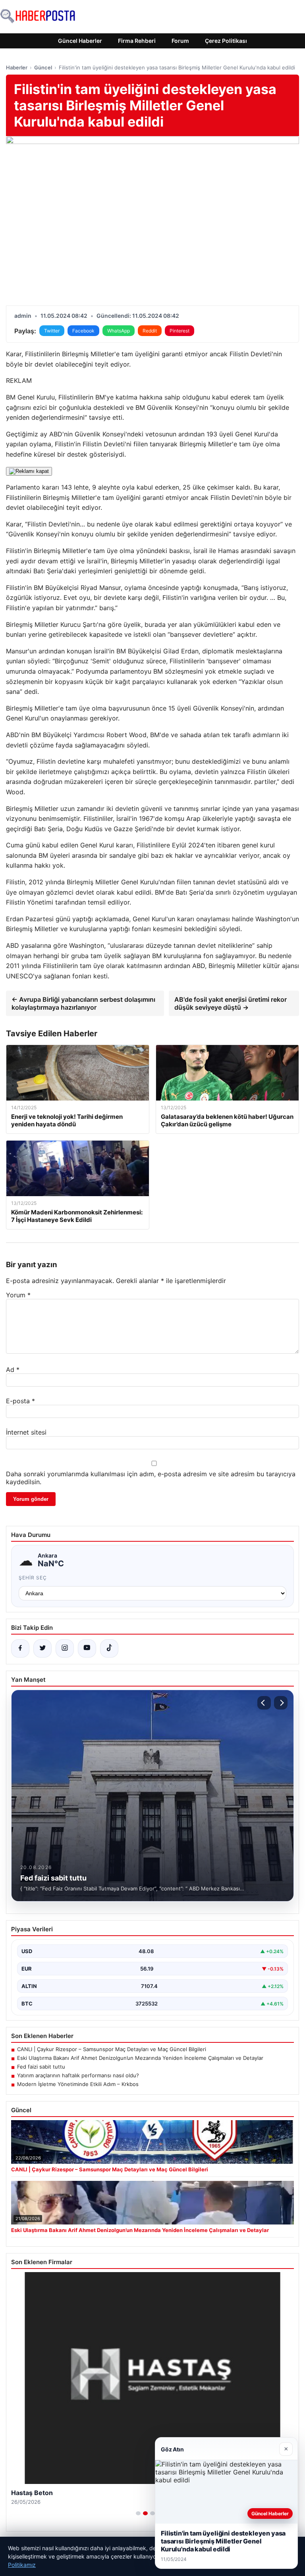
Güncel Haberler (80, 41)
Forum (180, 41)
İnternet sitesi (26, 1432)
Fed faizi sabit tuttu (41, 2067)
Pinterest (180, 331)
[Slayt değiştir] (138, 2513)
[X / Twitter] (42, 1648)
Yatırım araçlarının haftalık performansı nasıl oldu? (78, 2075)
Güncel (43, 67)
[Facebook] (20, 1648)
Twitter (52, 331)
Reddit (150, 331)
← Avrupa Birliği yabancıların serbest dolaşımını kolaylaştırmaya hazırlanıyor (83, 1003)
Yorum (18, 1295)
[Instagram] (65, 1648)
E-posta (20, 1401)
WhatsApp (119, 331)
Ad (13, 1370)
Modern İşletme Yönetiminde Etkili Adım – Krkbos (78, 2084)
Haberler (17, 67)
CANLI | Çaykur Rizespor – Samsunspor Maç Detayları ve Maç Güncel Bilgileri (112, 2049)
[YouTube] (87, 1648)
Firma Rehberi (137, 41)
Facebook (83, 331)
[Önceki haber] (264, 1703)
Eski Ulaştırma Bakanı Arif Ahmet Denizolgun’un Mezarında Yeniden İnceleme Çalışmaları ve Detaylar (140, 2058)
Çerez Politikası (226, 41)
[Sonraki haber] (281, 1703)
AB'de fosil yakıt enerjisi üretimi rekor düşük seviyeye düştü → (231, 1003)
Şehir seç (33, 1578)
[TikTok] (109, 1648)
